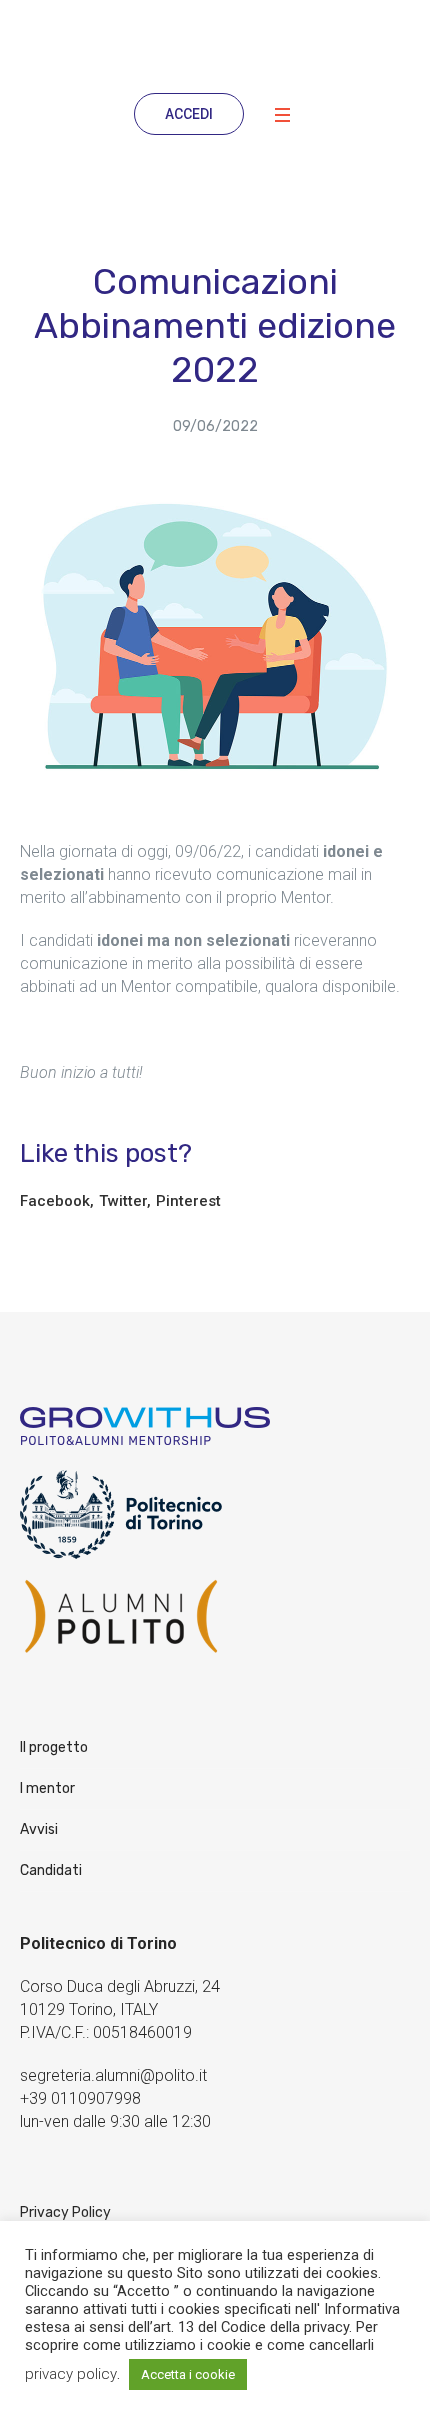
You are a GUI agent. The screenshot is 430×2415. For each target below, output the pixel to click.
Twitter (123, 1201)
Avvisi (39, 1829)
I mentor (47, 1788)
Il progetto (54, 1747)
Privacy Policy (65, 2212)
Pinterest (188, 1201)
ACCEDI (189, 114)
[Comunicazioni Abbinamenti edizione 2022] (215, 638)
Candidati (51, 1870)
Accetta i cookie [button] (188, 2374)
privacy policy (71, 2374)
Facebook (55, 1201)
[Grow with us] (215, 44)
